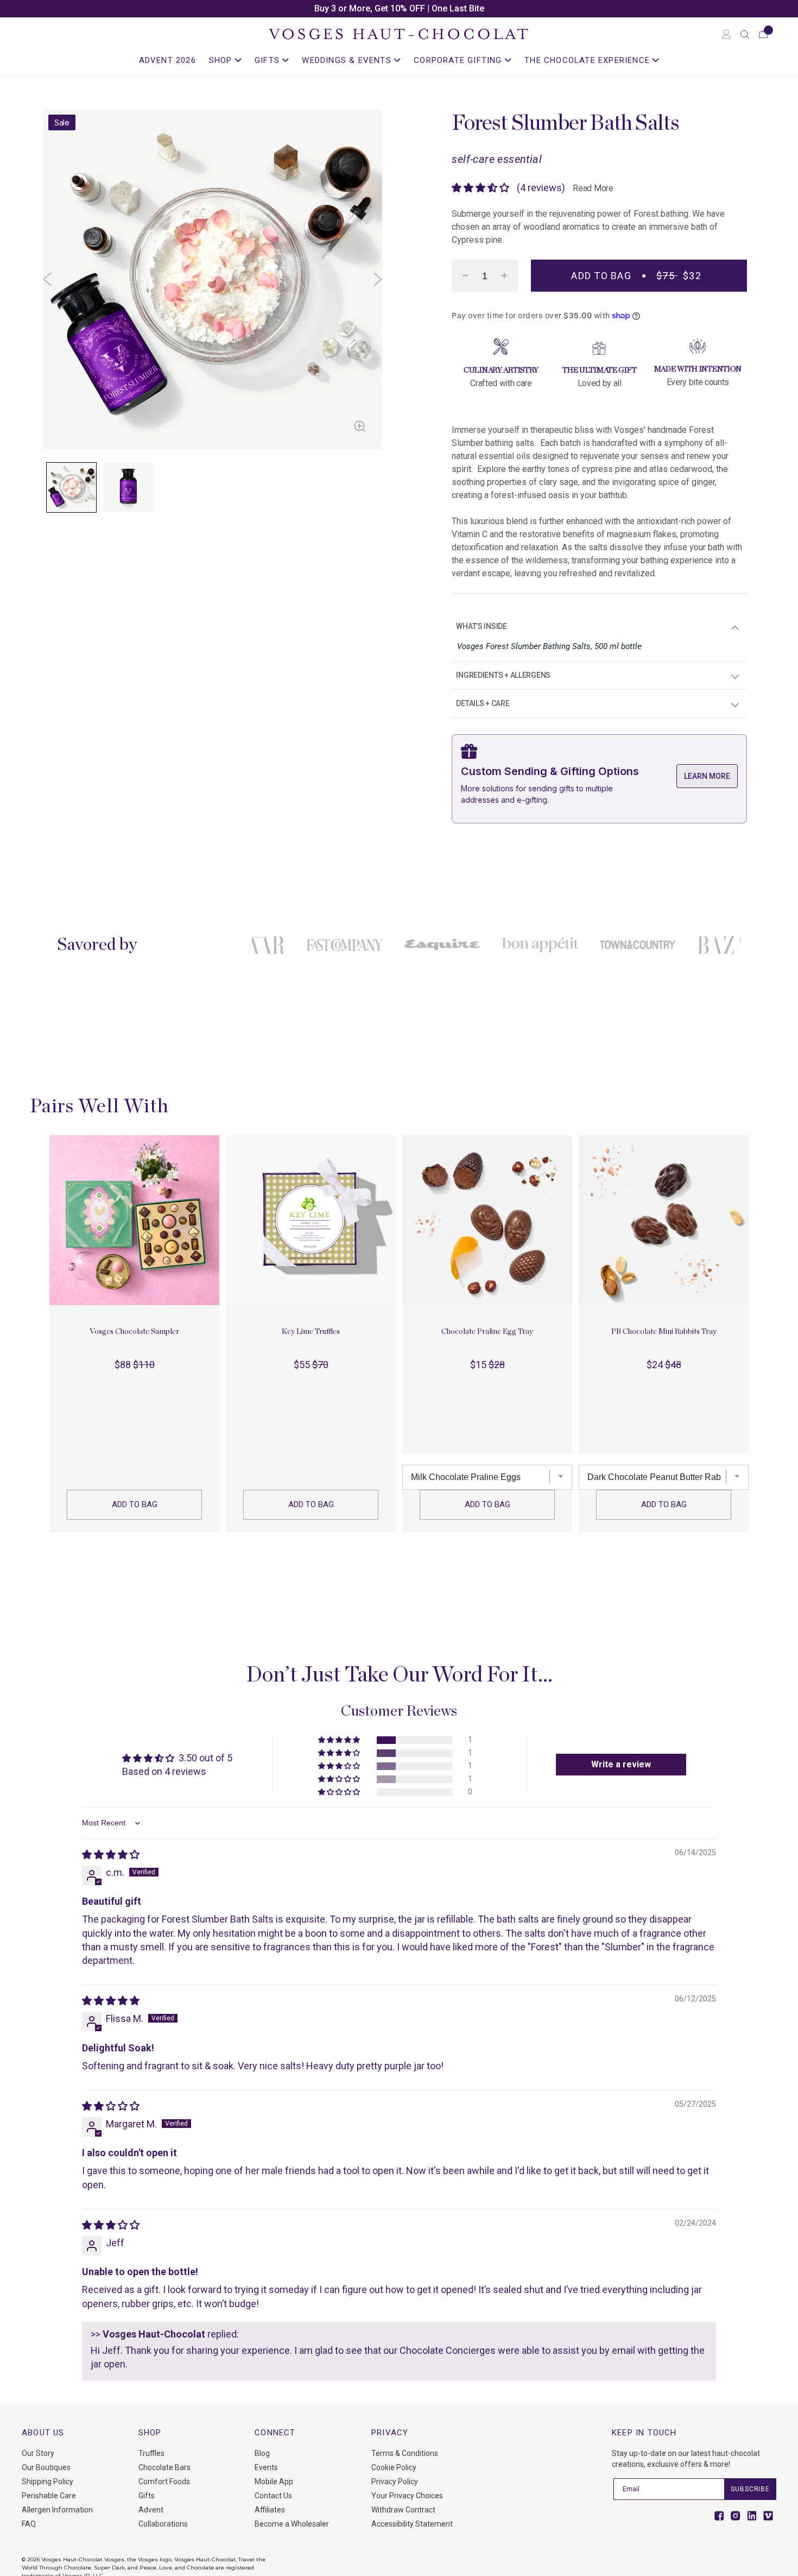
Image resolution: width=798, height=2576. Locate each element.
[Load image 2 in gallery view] (128, 487)
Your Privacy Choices (407, 2496)
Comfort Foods (164, 2481)
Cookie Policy (394, 2467)
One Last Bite (458, 8)
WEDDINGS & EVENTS (348, 60)
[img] (111, 1854)
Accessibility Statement (412, 2524)
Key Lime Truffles (311, 1332)
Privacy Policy (395, 2481)
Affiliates (270, 2510)
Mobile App (274, 2481)
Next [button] (378, 279)
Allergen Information (57, 2510)
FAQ (29, 2524)
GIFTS (268, 60)
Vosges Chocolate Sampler (134, 1332)
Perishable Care (49, 2496)
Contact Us (273, 2496)
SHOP (222, 60)
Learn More (707, 776)
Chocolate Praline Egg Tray (487, 1332)
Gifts (147, 2496)
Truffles (151, 2453)
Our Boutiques (46, 2467)
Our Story (38, 2453)
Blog (262, 2453)
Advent (151, 2510)
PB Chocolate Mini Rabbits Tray (664, 1332)
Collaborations (163, 2524)
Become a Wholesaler (292, 2524)
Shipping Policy (47, 2481)
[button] (745, 34)
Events (266, 2467)
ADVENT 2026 (167, 60)
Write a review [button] (621, 1764)
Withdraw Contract (403, 2510)
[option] (399, 9)
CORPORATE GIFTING (459, 60)
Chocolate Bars (164, 2467)
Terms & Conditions (405, 2453)
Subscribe (750, 2489)
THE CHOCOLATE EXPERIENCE (588, 60)
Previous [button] (47, 279)
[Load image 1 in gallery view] (71, 487)
